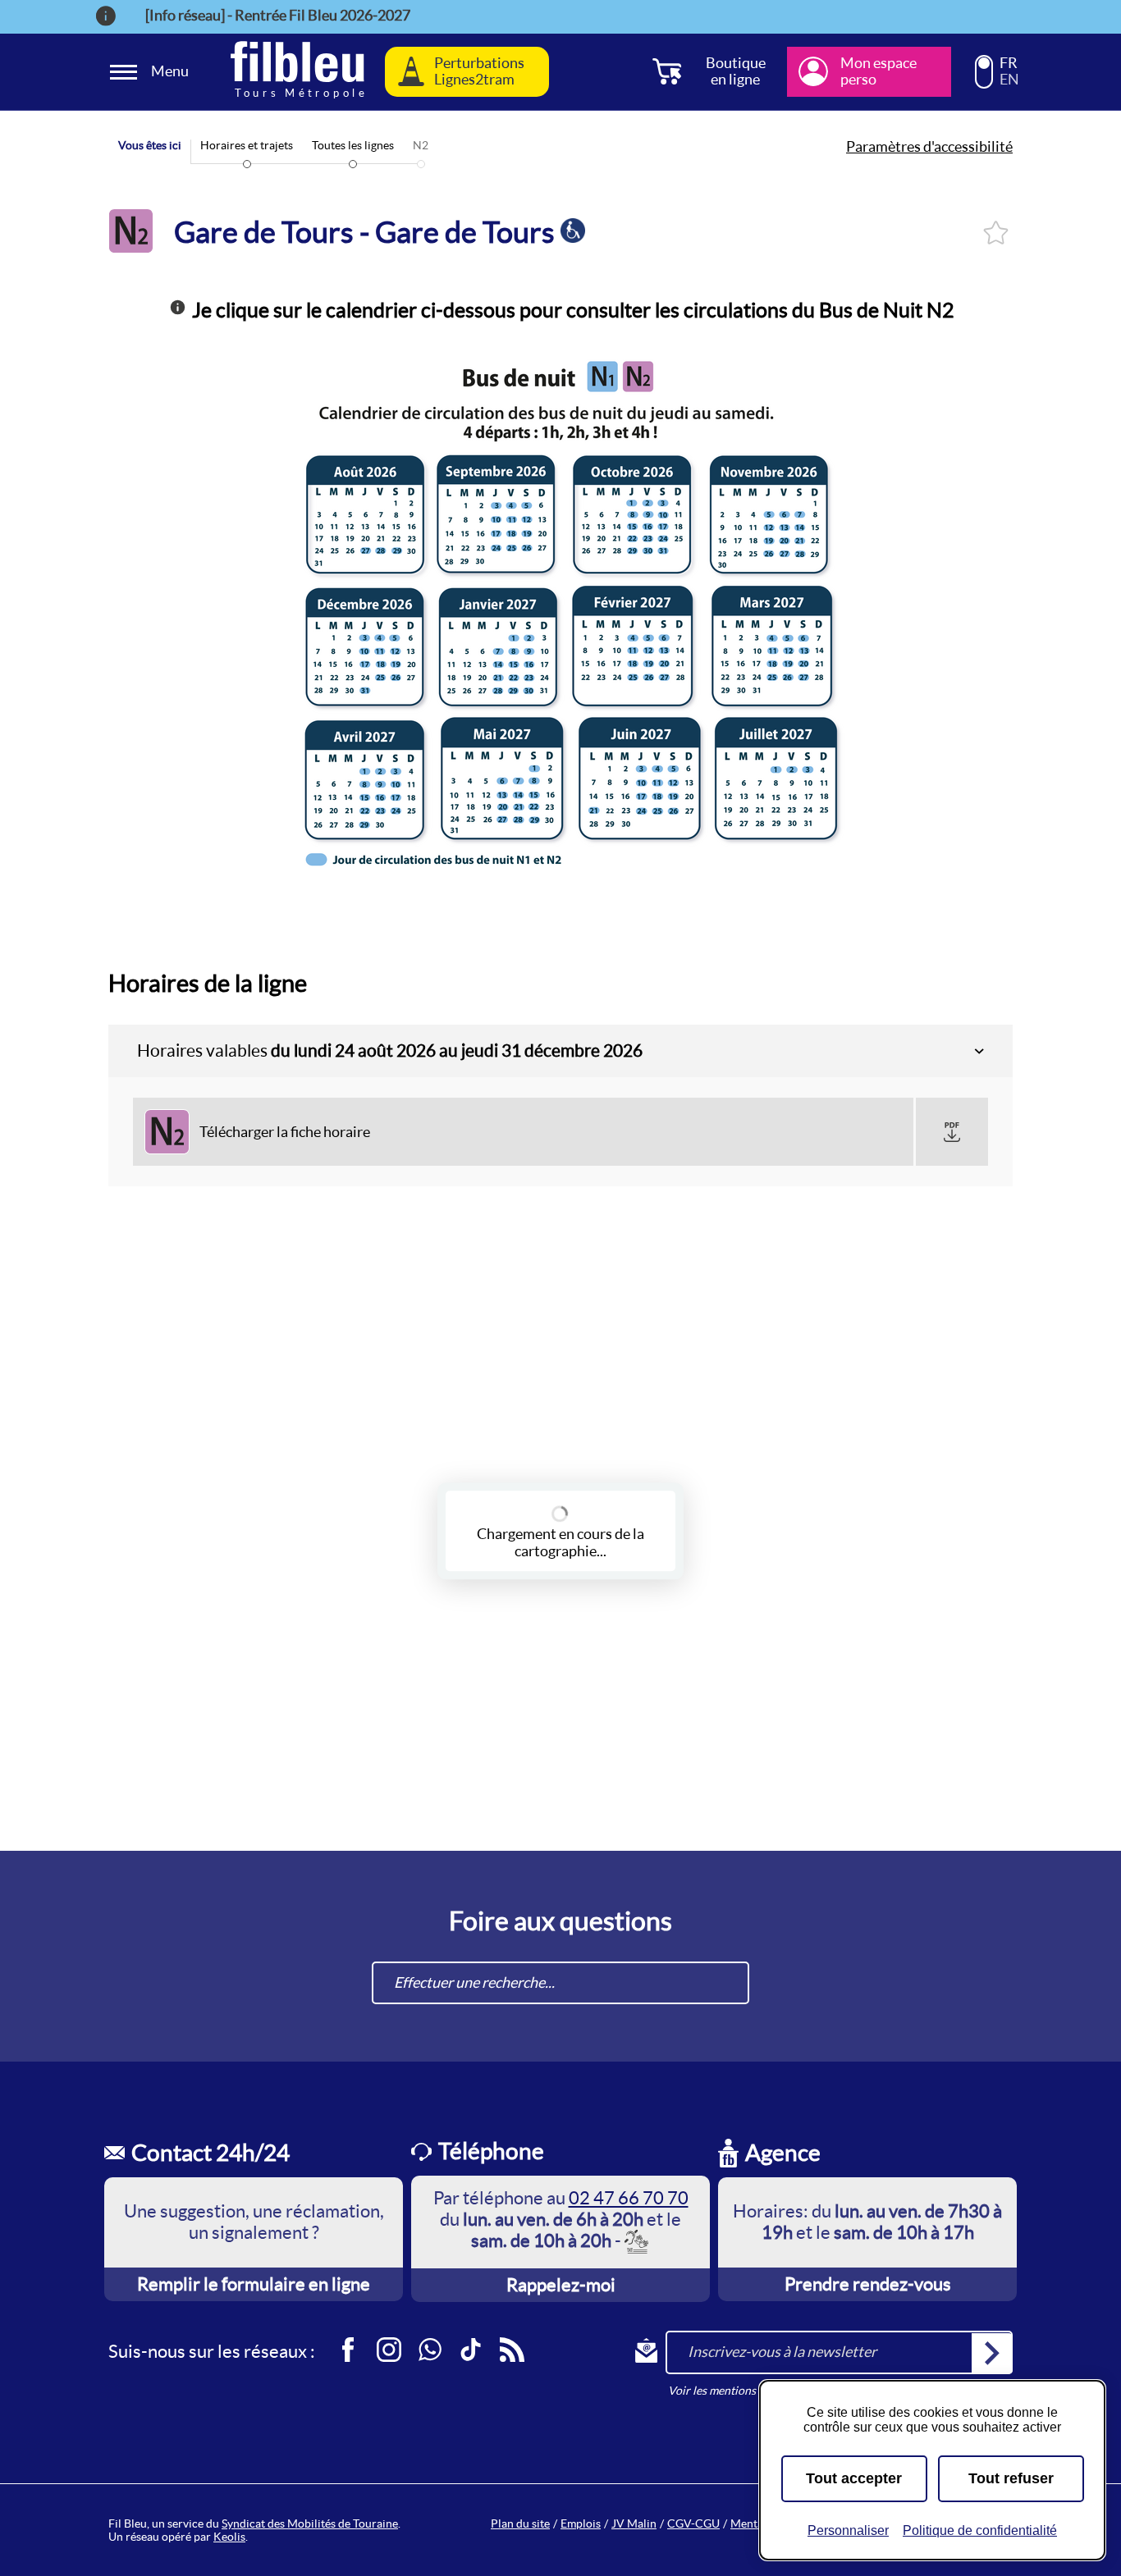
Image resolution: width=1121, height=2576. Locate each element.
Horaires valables (390, 1050)
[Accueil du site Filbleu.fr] (297, 72)
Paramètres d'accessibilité (929, 147)
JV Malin (634, 2523)
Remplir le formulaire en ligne (254, 2284)
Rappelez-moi (561, 2285)
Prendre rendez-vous (868, 2284)
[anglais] (984, 79)
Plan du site (520, 2523)
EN (1009, 80)
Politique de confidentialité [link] (980, 2530)
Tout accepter (854, 2478)
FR (1009, 63)
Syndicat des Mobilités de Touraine (310, 2523)
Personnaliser (848, 2530)
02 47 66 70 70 (629, 2198)
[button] (952, 1132)
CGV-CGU (693, 2523)
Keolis (229, 2537)
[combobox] (560, 1983)
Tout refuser (1011, 2478)
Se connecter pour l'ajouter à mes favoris (996, 233)
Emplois (581, 2523)
